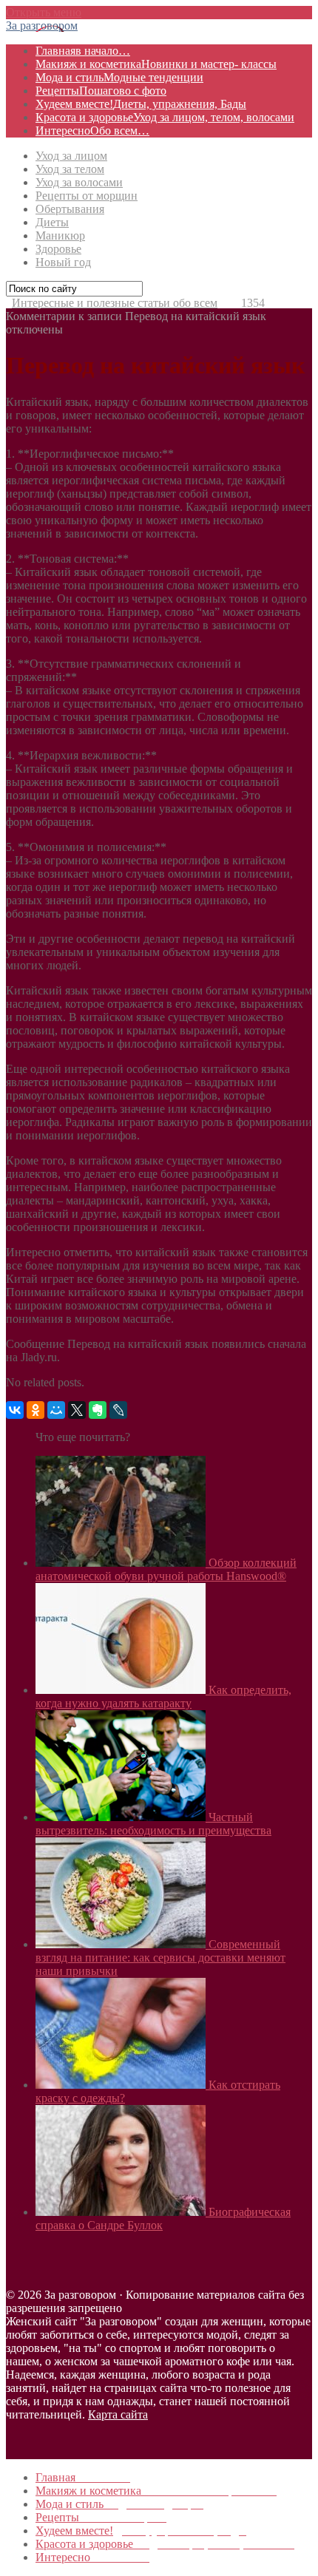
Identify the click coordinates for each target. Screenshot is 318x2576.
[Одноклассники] (35, 1410)
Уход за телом (70, 169)
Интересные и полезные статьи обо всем (115, 303)
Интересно (92, 131)
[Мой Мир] (56, 1410)
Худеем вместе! (141, 104)
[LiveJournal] (118, 1410)
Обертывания (70, 209)
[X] (77, 1410)
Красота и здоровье (165, 117)
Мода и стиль (119, 77)
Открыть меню (44, 12)
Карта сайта (118, 2414)
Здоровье (58, 249)
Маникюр (60, 235)
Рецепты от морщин (87, 196)
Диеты (52, 222)
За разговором (42, 26)
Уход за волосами (79, 182)
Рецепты (101, 91)
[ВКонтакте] (15, 1410)
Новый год (63, 262)
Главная (83, 51)
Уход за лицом (71, 156)
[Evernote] (98, 1410)
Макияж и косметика (156, 64)
